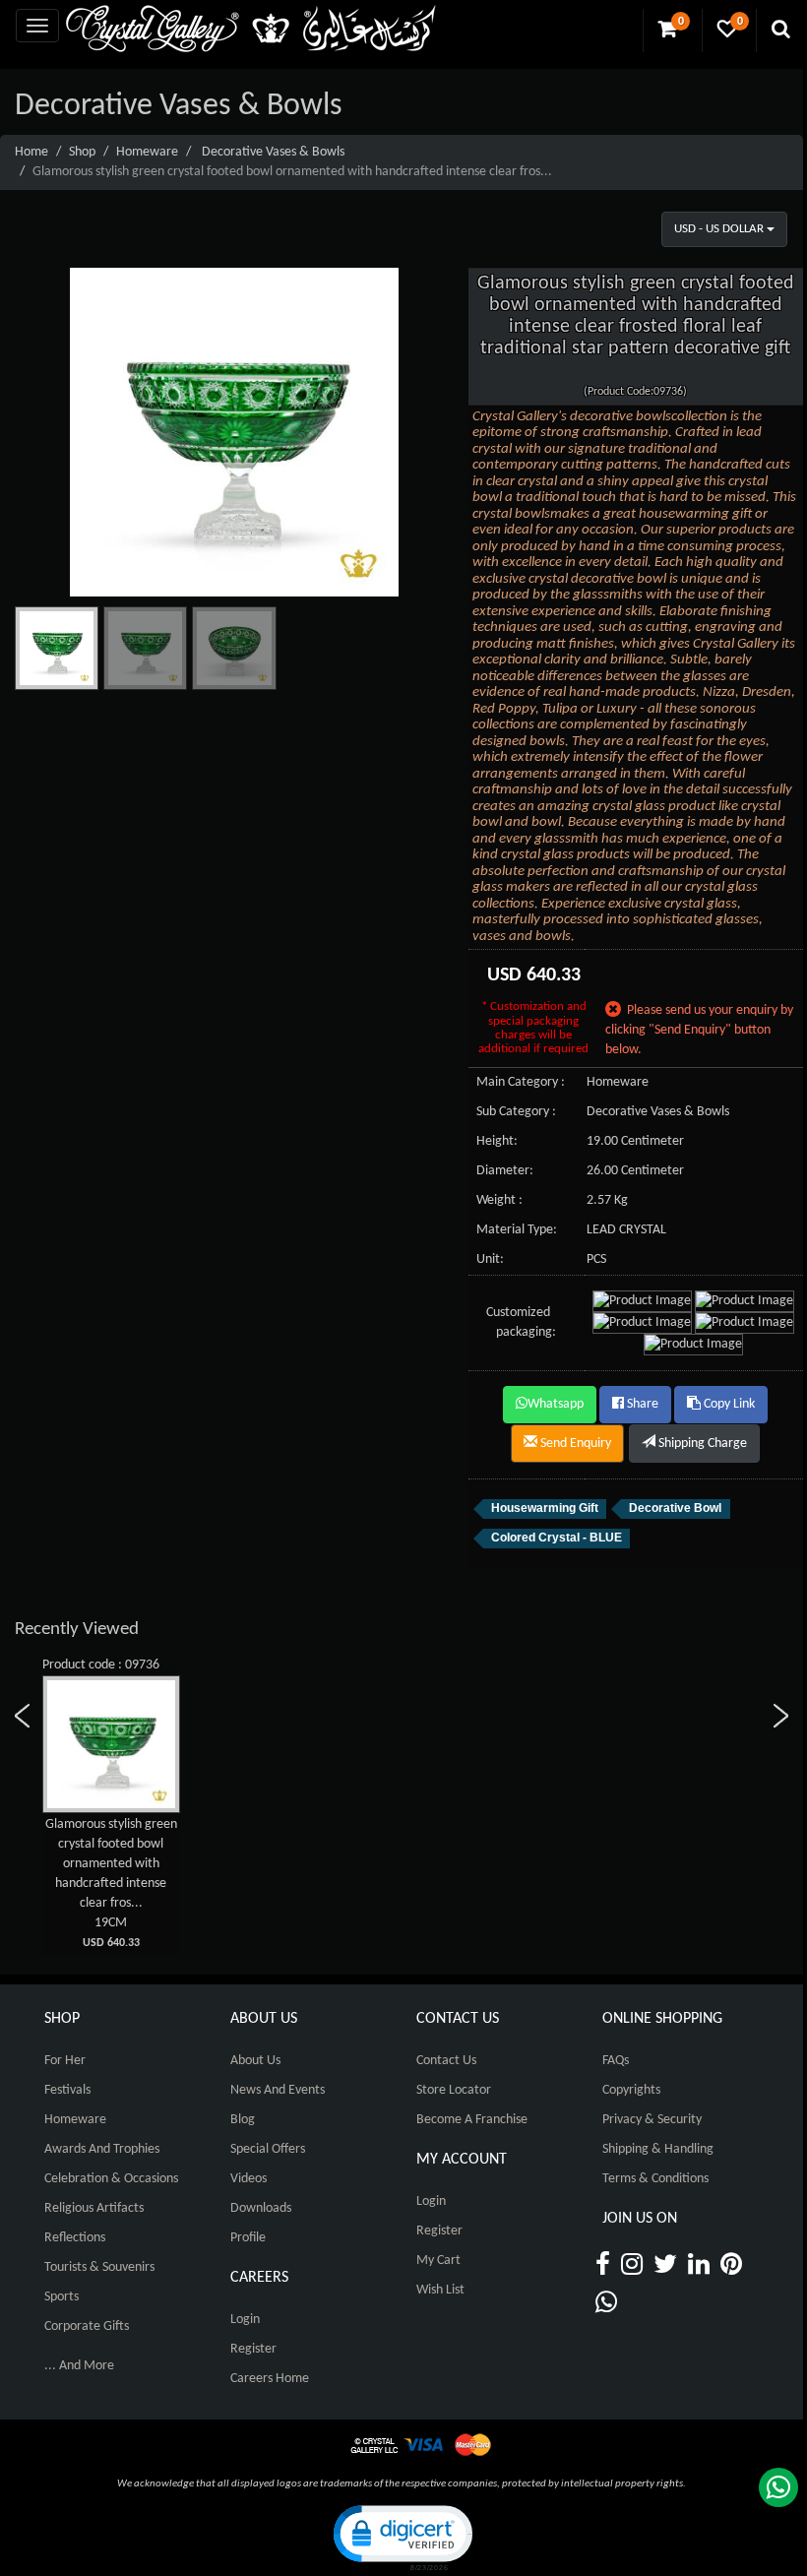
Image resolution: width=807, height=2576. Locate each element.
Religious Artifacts (94, 2208)
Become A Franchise (472, 2120)
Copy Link (728, 1404)
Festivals (67, 2090)
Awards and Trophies (102, 2149)
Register (253, 2349)
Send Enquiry (574, 1444)
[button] (402, 2536)
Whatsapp (556, 1404)
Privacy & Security (652, 2120)
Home (31, 152)
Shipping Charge (701, 1444)
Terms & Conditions (655, 2179)
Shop (82, 152)
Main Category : (521, 1082)
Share (641, 1404)
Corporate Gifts (87, 2326)
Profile (248, 2238)
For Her (65, 2061)
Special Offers (268, 2149)
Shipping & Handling (658, 2149)
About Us (255, 2061)
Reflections (75, 2238)
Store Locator (454, 2090)
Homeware (147, 152)
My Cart (438, 2261)
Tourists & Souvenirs (99, 2267)
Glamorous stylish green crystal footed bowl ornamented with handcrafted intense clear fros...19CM (111, 1883)
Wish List (440, 2290)
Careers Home (270, 2379)
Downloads (261, 2208)
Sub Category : (516, 1112)
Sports (62, 2297)
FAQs (616, 2061)
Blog (243, 2120)
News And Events (278, 2090)
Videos (248, 2179)
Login (245, 2320)
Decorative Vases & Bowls (273, 152)
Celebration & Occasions (111, 2179)
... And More (79, 2366)
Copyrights (631, 2090)
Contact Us (446, 2061)
